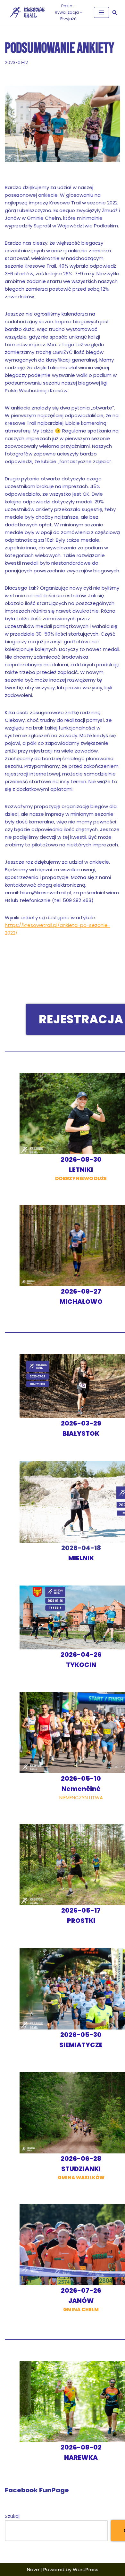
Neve (33, 2569)
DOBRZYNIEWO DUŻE (81, 1169)
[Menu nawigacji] (101, 12)
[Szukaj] (115, 12)
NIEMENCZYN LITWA (81, 1788)
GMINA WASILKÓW (81, 2168)
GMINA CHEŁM (81, 2300)
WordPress (86, 2569)
